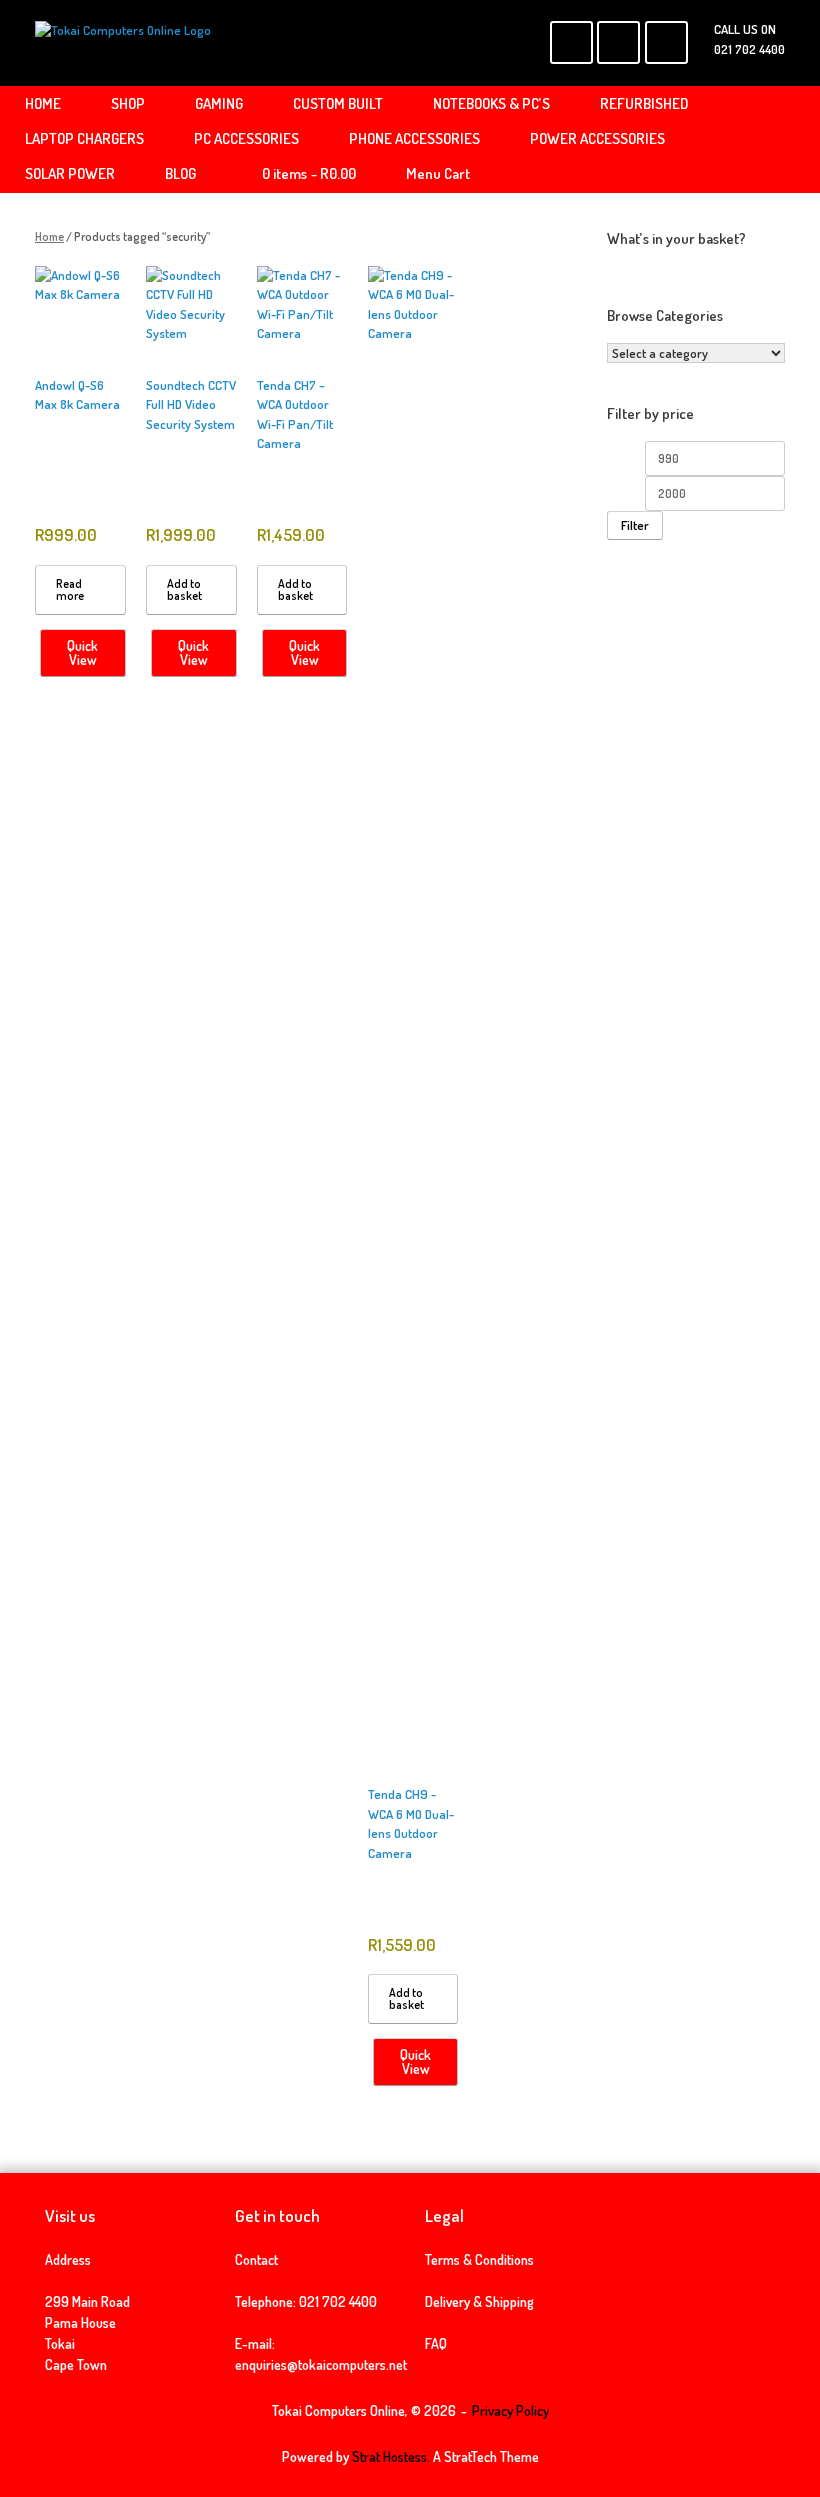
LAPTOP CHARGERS (84, 138)
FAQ (436, 2343)
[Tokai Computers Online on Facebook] (571, 42)
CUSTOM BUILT (338, 103)
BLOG (180, 173)
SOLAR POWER (70, 173)
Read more (70, 589)
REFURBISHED (644, 103)
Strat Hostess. (391, 2456)
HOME (43, 103)
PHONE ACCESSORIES (414, 138)
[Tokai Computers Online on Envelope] (618, 42)
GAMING (219, 103)
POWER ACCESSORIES (597, 138)
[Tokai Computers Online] (123, 43)
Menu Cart (438, 173)
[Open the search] (790, 139)
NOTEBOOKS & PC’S (491, 103)
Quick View (82, 652)
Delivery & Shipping (479, 2301)
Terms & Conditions (479, 2259)
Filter (635, 525)
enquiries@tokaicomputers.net (321, 2364)
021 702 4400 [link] (338, 2301)
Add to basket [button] (184, 589)
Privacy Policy (510, 2410)
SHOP (128, 103)
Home (49, 236)
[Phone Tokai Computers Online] (666, 42)
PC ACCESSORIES (246, 138)
